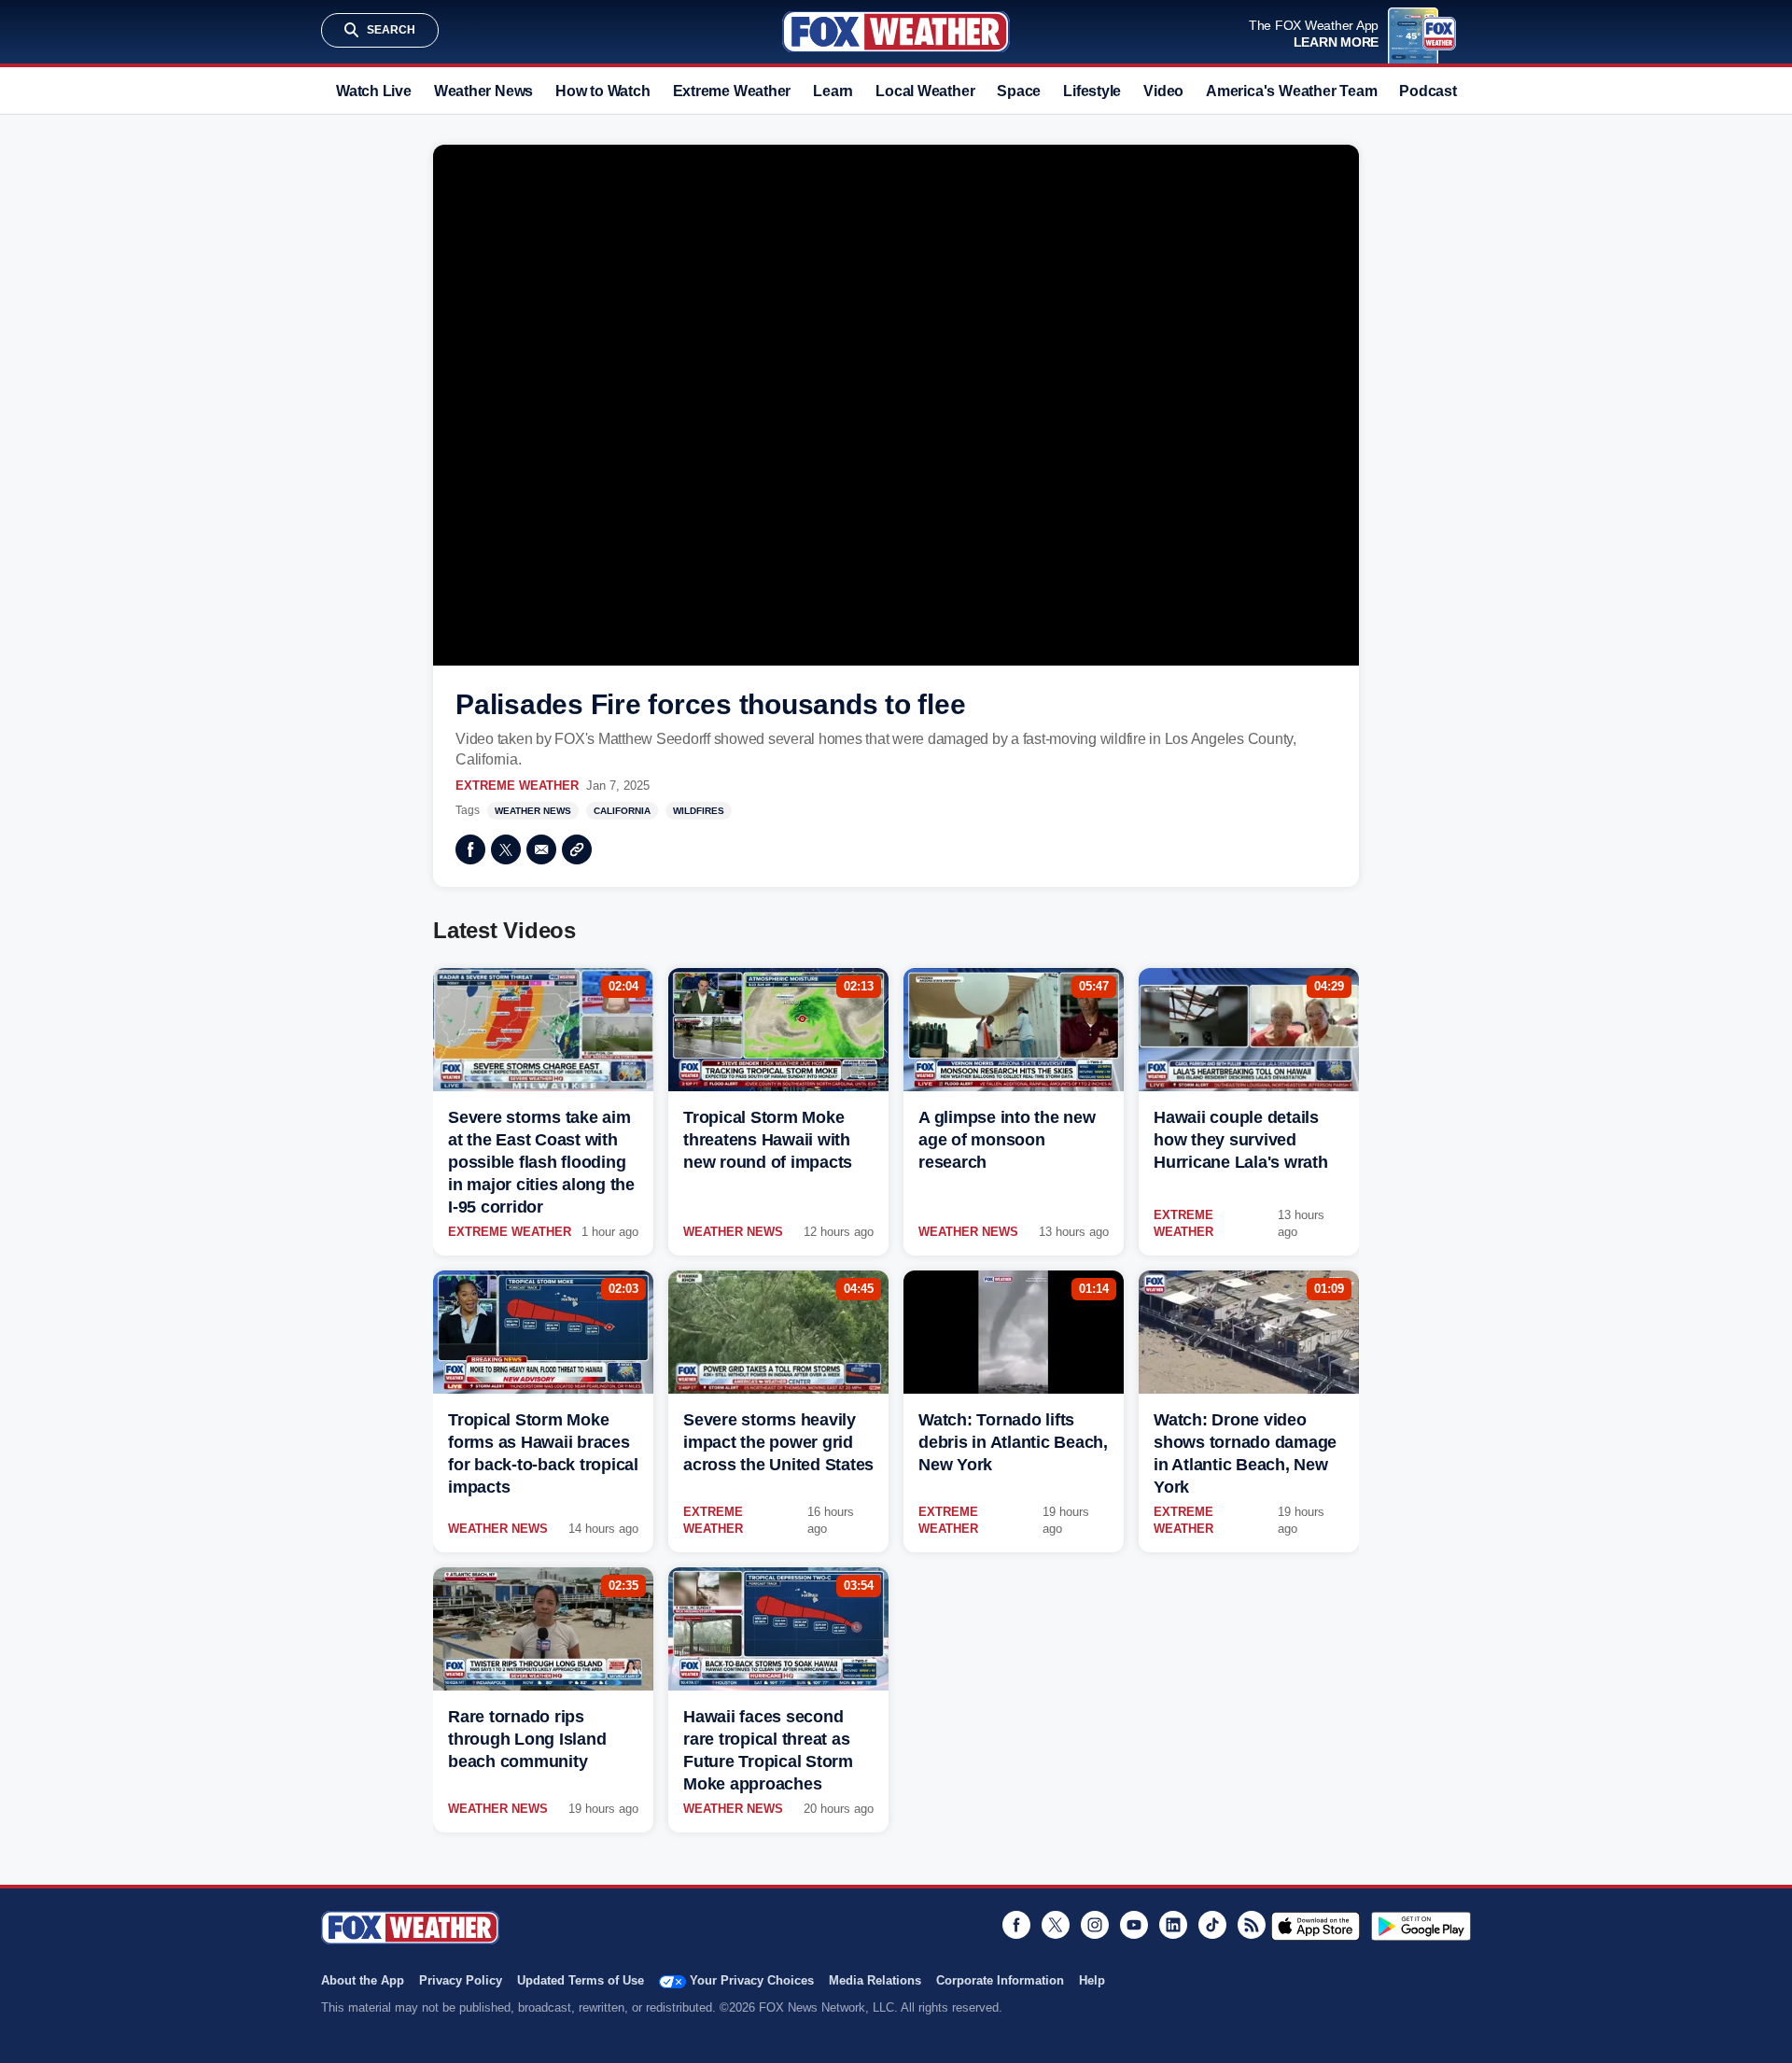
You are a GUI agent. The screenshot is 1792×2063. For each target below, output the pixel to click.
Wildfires (699, 811)
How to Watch (602, 91)
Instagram (1095, 1925)
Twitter (506, 849)
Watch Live (374, 91)
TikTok (1212, 1925)
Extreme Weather (732, 91)
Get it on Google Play (1421, 1926)
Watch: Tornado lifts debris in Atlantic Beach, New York (1013, 1442)
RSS (1252, 1925)
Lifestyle (1092, 91)
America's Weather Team (1291, 91)
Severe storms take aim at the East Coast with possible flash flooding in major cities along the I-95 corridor (541, 1162)
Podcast (1428, 91)
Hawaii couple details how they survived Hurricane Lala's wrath (1241, 1140)
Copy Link (577, 849)
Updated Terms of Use (581, 1980)
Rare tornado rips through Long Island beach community (527, 1739)
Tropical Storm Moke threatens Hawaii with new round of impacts (768, 1140)
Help (1092, 1980)
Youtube (1134, 1925)
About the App (363, 1980)
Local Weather (925, 91)
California (622, 811)
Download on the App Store (1316, 1926)
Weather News (483, 91)
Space (1019, 91)
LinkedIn (1173, 1925)
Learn (833, 91)
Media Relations (875, 1980)
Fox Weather (896, 32)
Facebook (470, 849)
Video (1163, 91)
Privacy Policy (461, 1980)
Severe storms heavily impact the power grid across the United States (778, 1442)
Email (541, 849)
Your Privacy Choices (752, 1980)
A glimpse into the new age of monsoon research (1007, 1140)
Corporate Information (1000, 1980)
